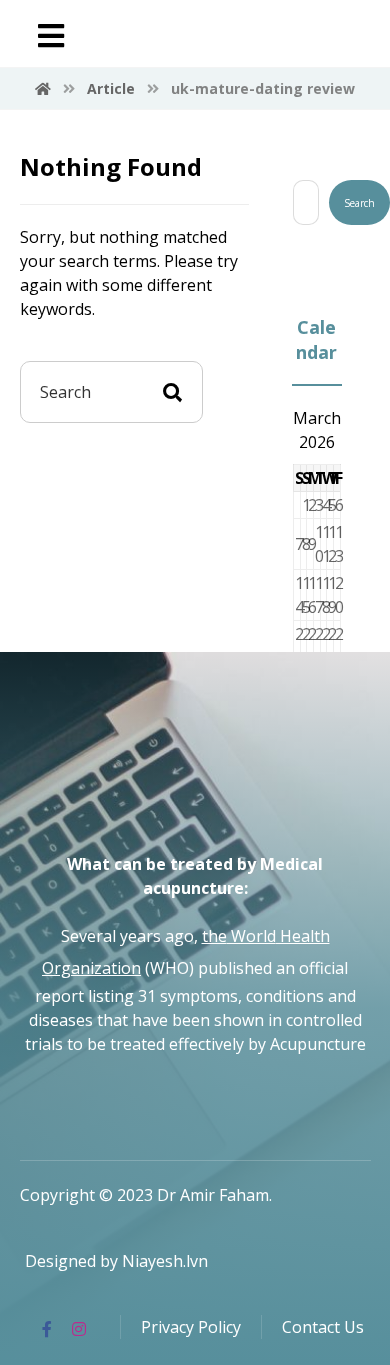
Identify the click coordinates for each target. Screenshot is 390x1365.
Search (359, 203)
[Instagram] (79, 1329)
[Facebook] (47, 1329)
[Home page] (43, 88)
